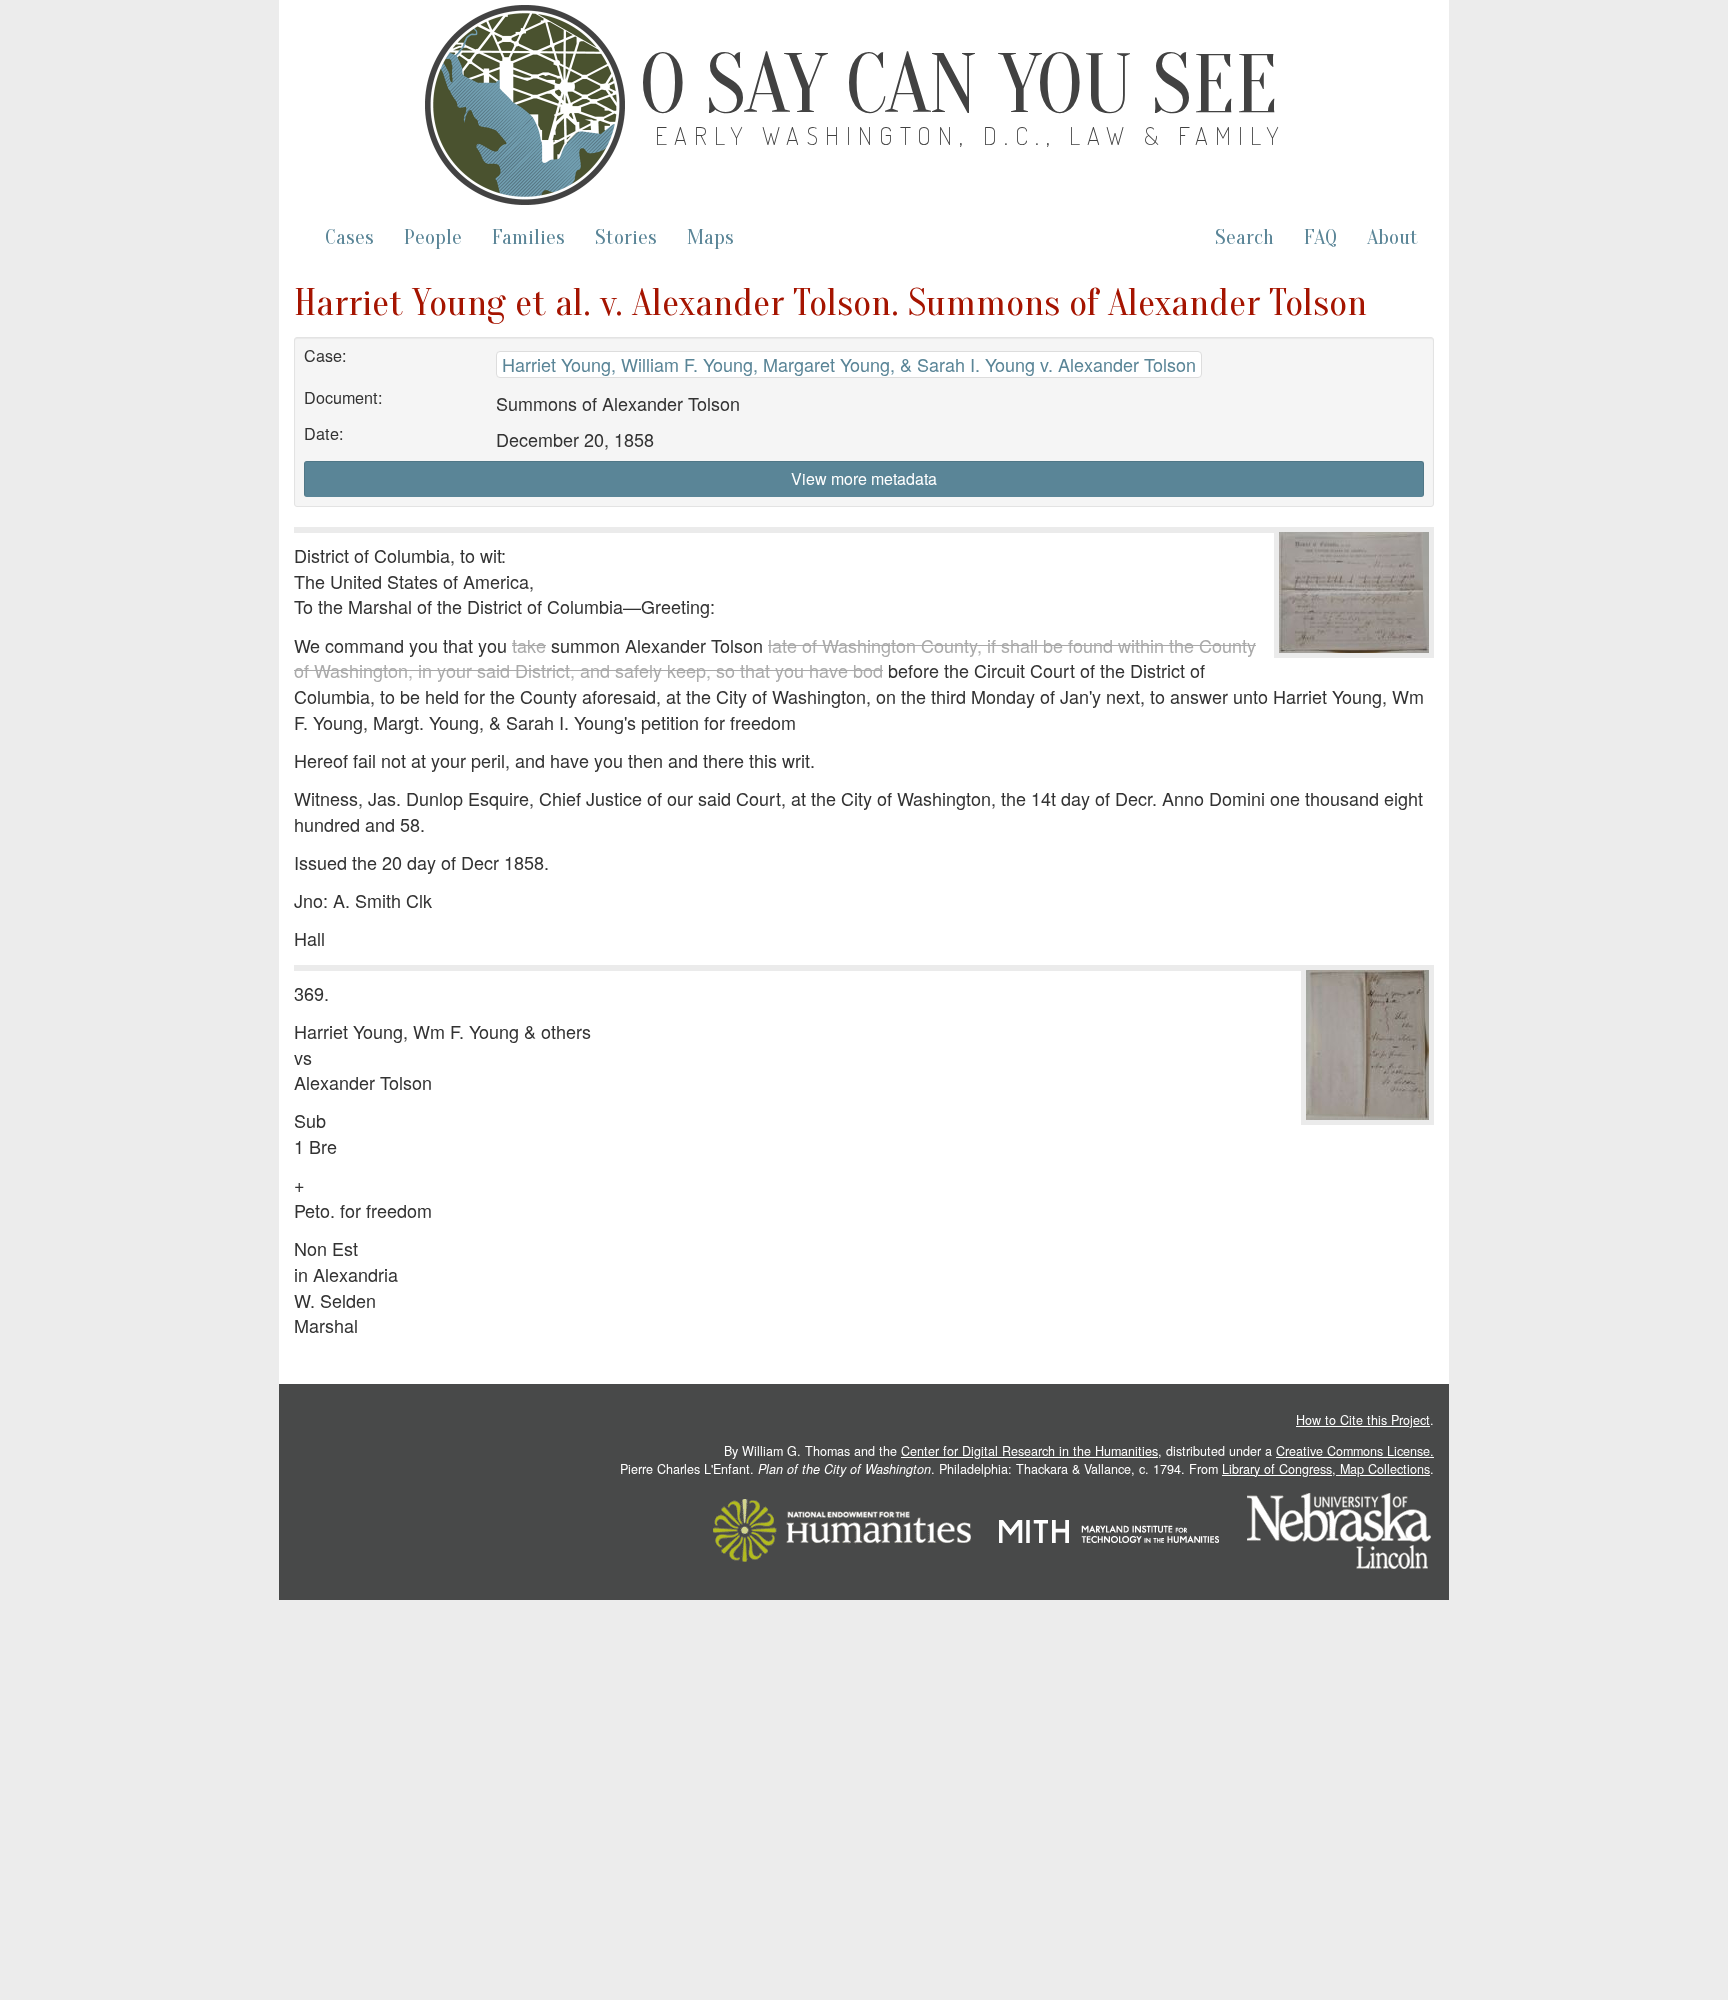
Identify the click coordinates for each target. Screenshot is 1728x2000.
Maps (710, 237)
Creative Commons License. (1355, 1451)
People (433, 237)
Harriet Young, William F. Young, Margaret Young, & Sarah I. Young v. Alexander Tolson (849, 364)
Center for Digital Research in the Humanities (1029, 1451)
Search (1244, 237)
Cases (349, 237)
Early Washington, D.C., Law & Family (971, 135)
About (1392, 237)
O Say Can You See (959, 85)
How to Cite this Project (1363, 1420)
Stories (626, 237)
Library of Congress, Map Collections (1326, 1469)
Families (528, 237)
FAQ (1320, 237)
